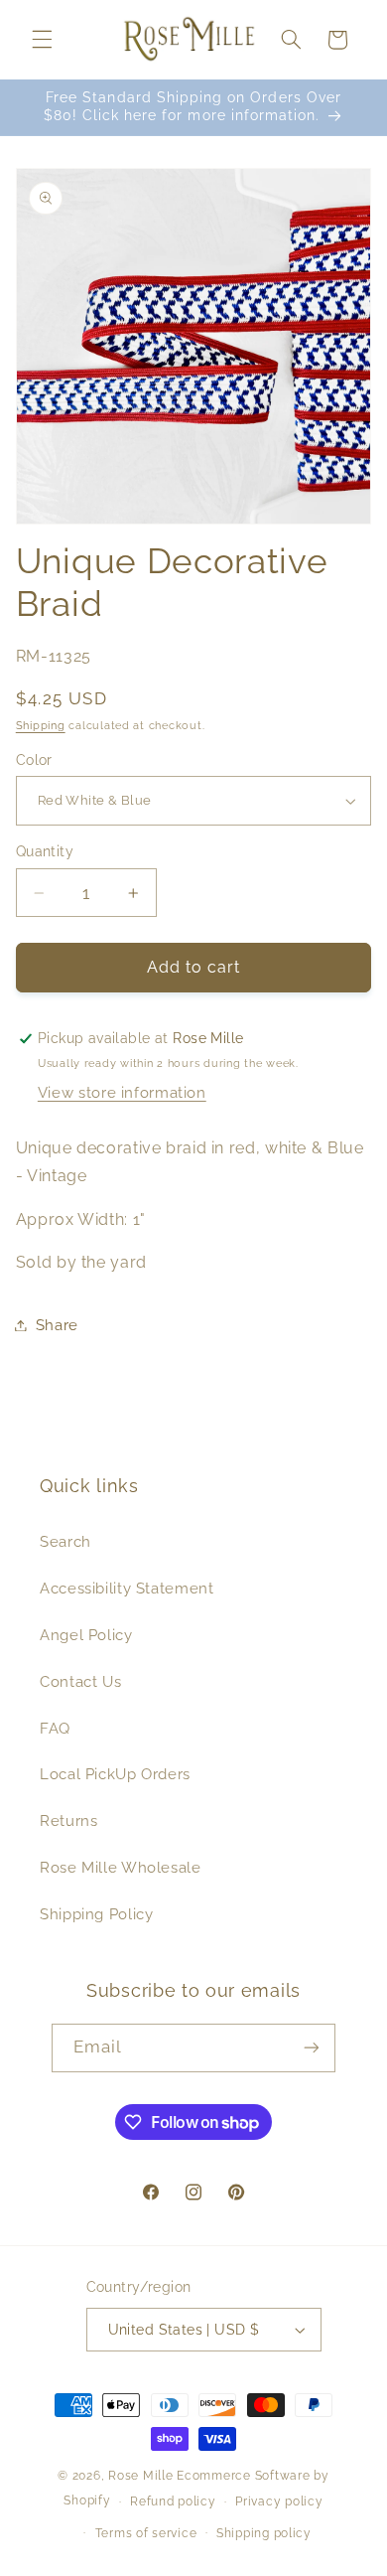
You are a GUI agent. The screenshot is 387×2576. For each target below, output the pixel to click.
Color (34, 760)
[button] (42, 40)
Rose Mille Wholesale (121, 1867)
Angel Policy (86, 1635)
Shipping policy (264, 2533)
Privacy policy (279, 2501)
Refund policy (173, 2501)
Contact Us (80, 1681)
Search (65, 1541)
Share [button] (57, 1325)
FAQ (55, 1728)
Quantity (45, 851)
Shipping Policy (96, 1914)
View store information (122, 1092)
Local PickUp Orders (115, 1774)
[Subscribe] (312, 2048)
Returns (68, 1820)
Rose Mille (140, 2476)
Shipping (41, 725)
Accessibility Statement (127, 1588)
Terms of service (146, 2533)
